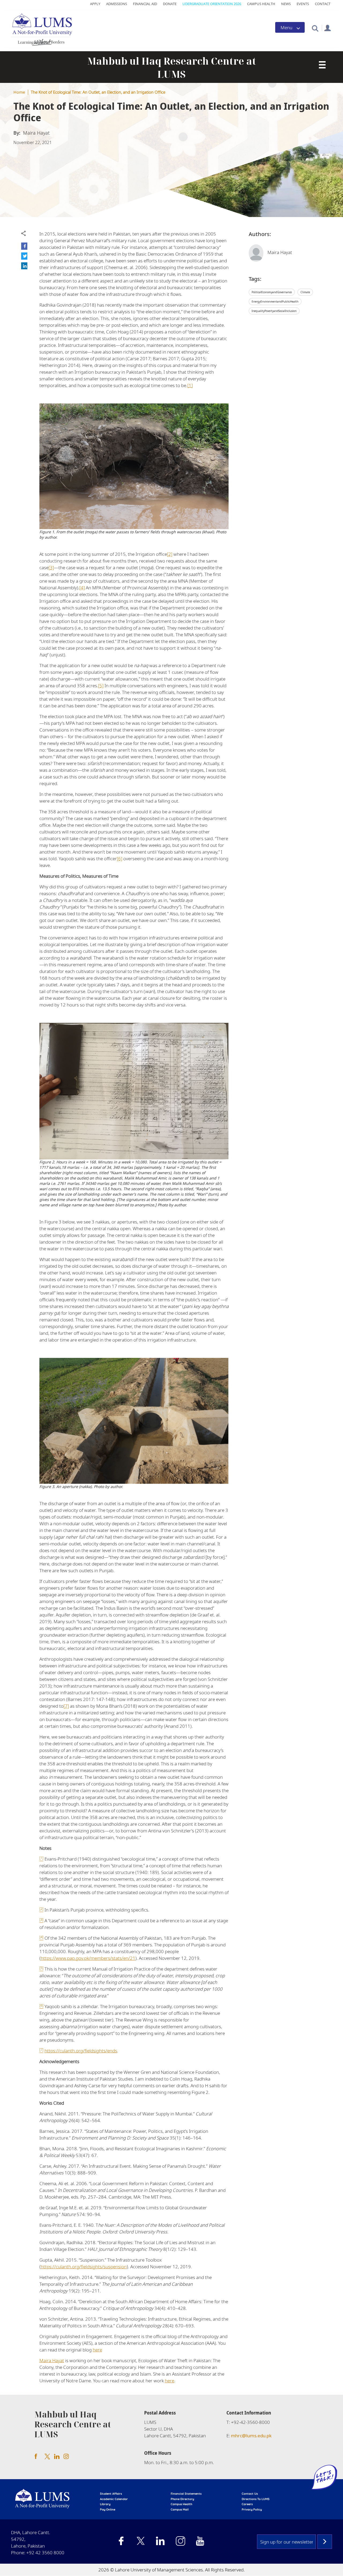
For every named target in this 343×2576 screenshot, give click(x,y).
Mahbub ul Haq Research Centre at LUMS (172, 68)
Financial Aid (145, 4)
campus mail (180, 2509)
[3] (51, 567)
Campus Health (261, 4)
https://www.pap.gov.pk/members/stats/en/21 (88, 1958)
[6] (120, 859)
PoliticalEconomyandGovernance (272, 292)
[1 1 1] (322, 65)
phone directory (182, 2499)
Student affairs (111, 2494)
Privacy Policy (252, 2509)
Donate (170, 4)
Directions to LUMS (256, 2499)
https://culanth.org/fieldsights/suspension (84, 2267)
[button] (315, 28)
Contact (323, 4)
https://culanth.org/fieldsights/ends (81, 2051)
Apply (95, 4)
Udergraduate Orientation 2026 (212, 4)
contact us (250, 2494)
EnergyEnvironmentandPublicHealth (275, 302)
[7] (66, 1706)
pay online (108, 2509)
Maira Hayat (52, 2360)
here (97, 2350)
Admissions (117, 4)
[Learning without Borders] (41, 41)
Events (303, 4)
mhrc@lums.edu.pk (251, 2436)
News (286, 4)
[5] (101, 686)
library (105, 2504)
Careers (247, 2504)
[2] (170, 554)
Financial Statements (186, 2494)
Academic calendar (114, 2499)
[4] (82, 588)
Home (19, 92)
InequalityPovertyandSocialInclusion (274, 311)
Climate (305, 292)
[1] (190, 385)
